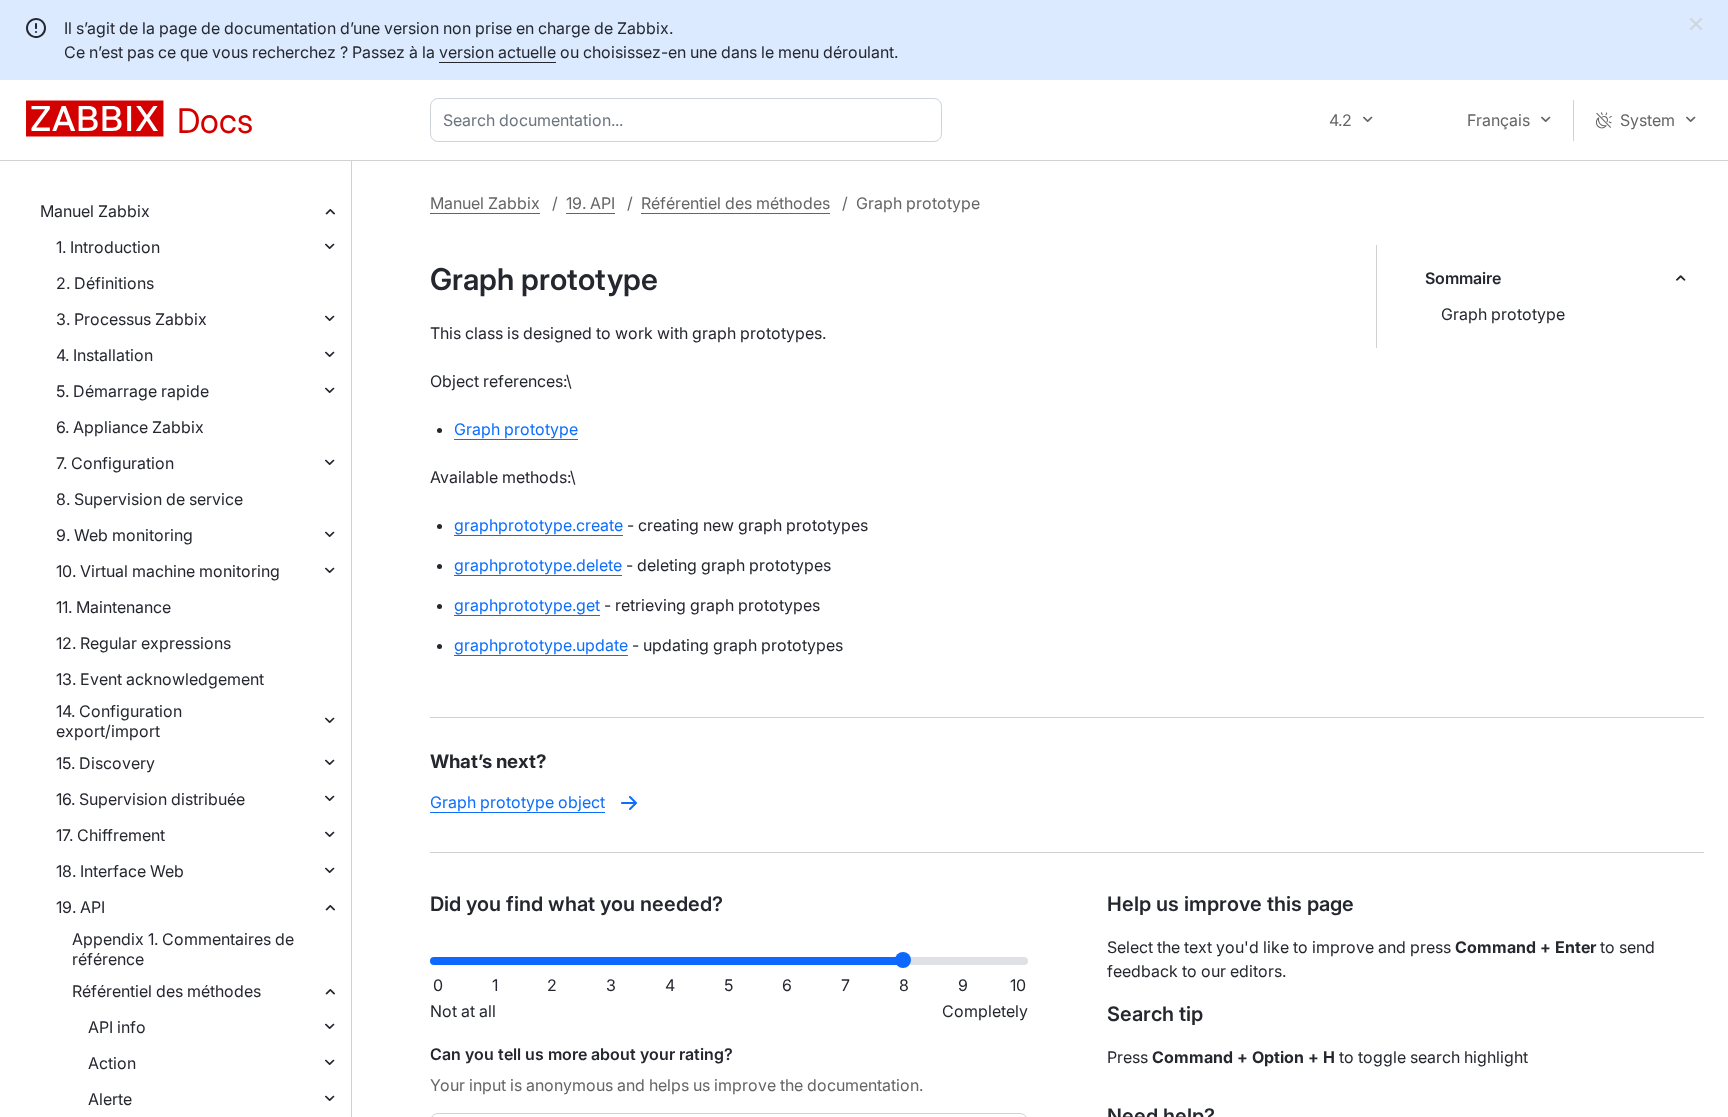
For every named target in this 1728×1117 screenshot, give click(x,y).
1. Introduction (108, 247)
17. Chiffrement (110, 835)
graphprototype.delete (538, 565)
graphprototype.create (538, 525)
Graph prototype (1503, 314)
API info (117, 1027)
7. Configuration (115, 463)
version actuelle (497, 52)
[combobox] (690, 120)
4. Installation (104, 355)
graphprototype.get (527, 605)
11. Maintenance (113, 607)
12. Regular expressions (143, 643)
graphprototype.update (541, 645)
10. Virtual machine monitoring (168, 571)
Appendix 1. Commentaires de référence (183, 949)
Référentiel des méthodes (166, 991)
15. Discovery (105, 763)
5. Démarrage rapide (132, 391)
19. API (80, 907)
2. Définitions (105, 283)
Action (112, 1063)
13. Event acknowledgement (160, 679)
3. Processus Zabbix (131, 319)
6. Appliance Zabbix (130, 427)
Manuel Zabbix (95, 211)
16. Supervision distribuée (150, 799)
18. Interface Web (120, 871)
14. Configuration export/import (119, 721)
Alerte (110, 1099)
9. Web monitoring (124, 535)
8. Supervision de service (149, 499)
